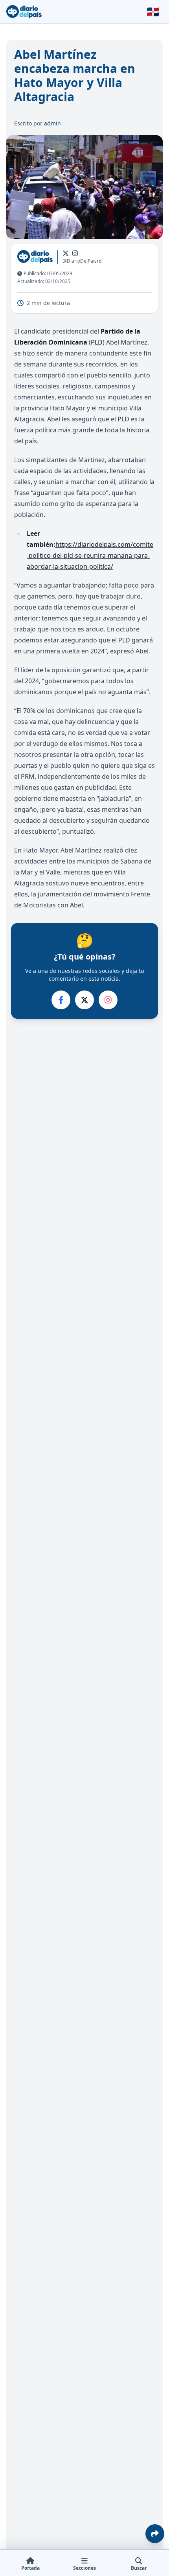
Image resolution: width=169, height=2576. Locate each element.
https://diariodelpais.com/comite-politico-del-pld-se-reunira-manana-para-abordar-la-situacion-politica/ (90, 555)
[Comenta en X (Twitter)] (84, 1000)
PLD (97, 342)
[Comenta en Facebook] (61, 1000)
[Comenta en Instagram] (108, 1000)
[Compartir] (155, 2534)
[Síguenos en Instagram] (75, 253)
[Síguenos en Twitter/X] (66, 253)
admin (52, 123)
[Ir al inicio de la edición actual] (24, 12)
